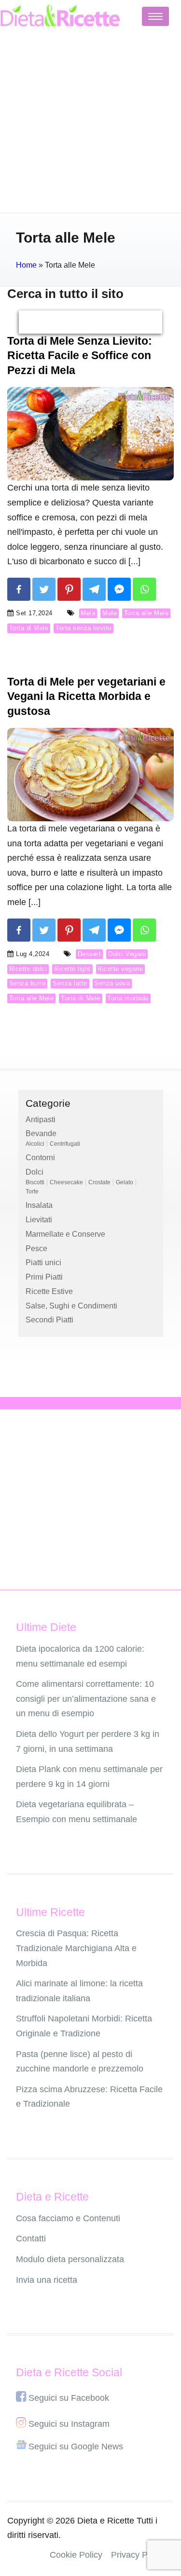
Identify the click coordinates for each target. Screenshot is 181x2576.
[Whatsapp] (144, 589)
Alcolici (35, 1144)
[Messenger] (119, 589)
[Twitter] (44, 589)
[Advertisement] (90, 123)
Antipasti (41, 1120)
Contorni (40, 1158)
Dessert (90, 954)
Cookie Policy (76, 2555)
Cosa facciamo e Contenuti (68, 2218)
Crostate (99, 1182)
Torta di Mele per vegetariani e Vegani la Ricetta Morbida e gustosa (86, 696)
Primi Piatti (44, 1277)
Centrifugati (65, 1144)
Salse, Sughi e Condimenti (71, 1306)
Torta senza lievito (84, 628)
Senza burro (28, 983)
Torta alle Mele (146, 613)
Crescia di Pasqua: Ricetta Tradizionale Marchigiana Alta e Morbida (76, 1948)
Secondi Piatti (49, 1320)
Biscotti (35, 1182)
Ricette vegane (120, 969)
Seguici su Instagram (69, 2424)
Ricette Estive (49, 1291)
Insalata (39, 1205)
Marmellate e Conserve (65, 1234)
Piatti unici (43, 1262)
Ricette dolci (28, 969)
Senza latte (70, 983)
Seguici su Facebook (69, 2398)
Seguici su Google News (76, 2447)
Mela (88, 613)
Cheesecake (66, 1182)
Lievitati (39, 1220)
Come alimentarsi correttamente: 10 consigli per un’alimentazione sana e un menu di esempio (86, 1699)
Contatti (31, 2239)
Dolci (35, 1172)
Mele (110, 613)
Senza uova (112, 983)
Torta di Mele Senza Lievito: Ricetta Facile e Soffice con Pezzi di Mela (80, 356)
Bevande (41, 1133)
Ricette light (72, 969)
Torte (32, 1191)
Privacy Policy (138, 2555)
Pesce (36, 1249)
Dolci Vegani (127, 954)
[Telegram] (94, 589)
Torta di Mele (29, 628)
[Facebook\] (19, 589)
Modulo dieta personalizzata (70, 2259)
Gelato (125, 1182)
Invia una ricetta (47, 2280)
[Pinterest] (69, 589)
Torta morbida (128, 998)
